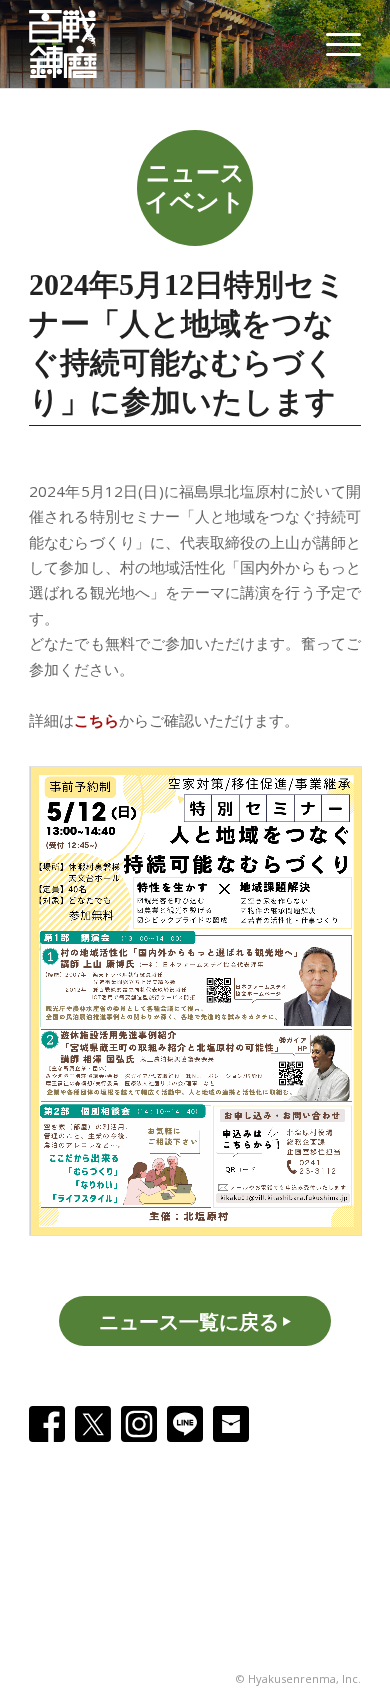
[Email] (231, 1424)
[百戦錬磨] (73, 44)
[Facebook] (47, 1424)
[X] (93, 1424)
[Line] (185, 1424)
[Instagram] (139, 1424)
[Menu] (333, 44)
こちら (96, 720)
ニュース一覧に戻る (189, 1321)
